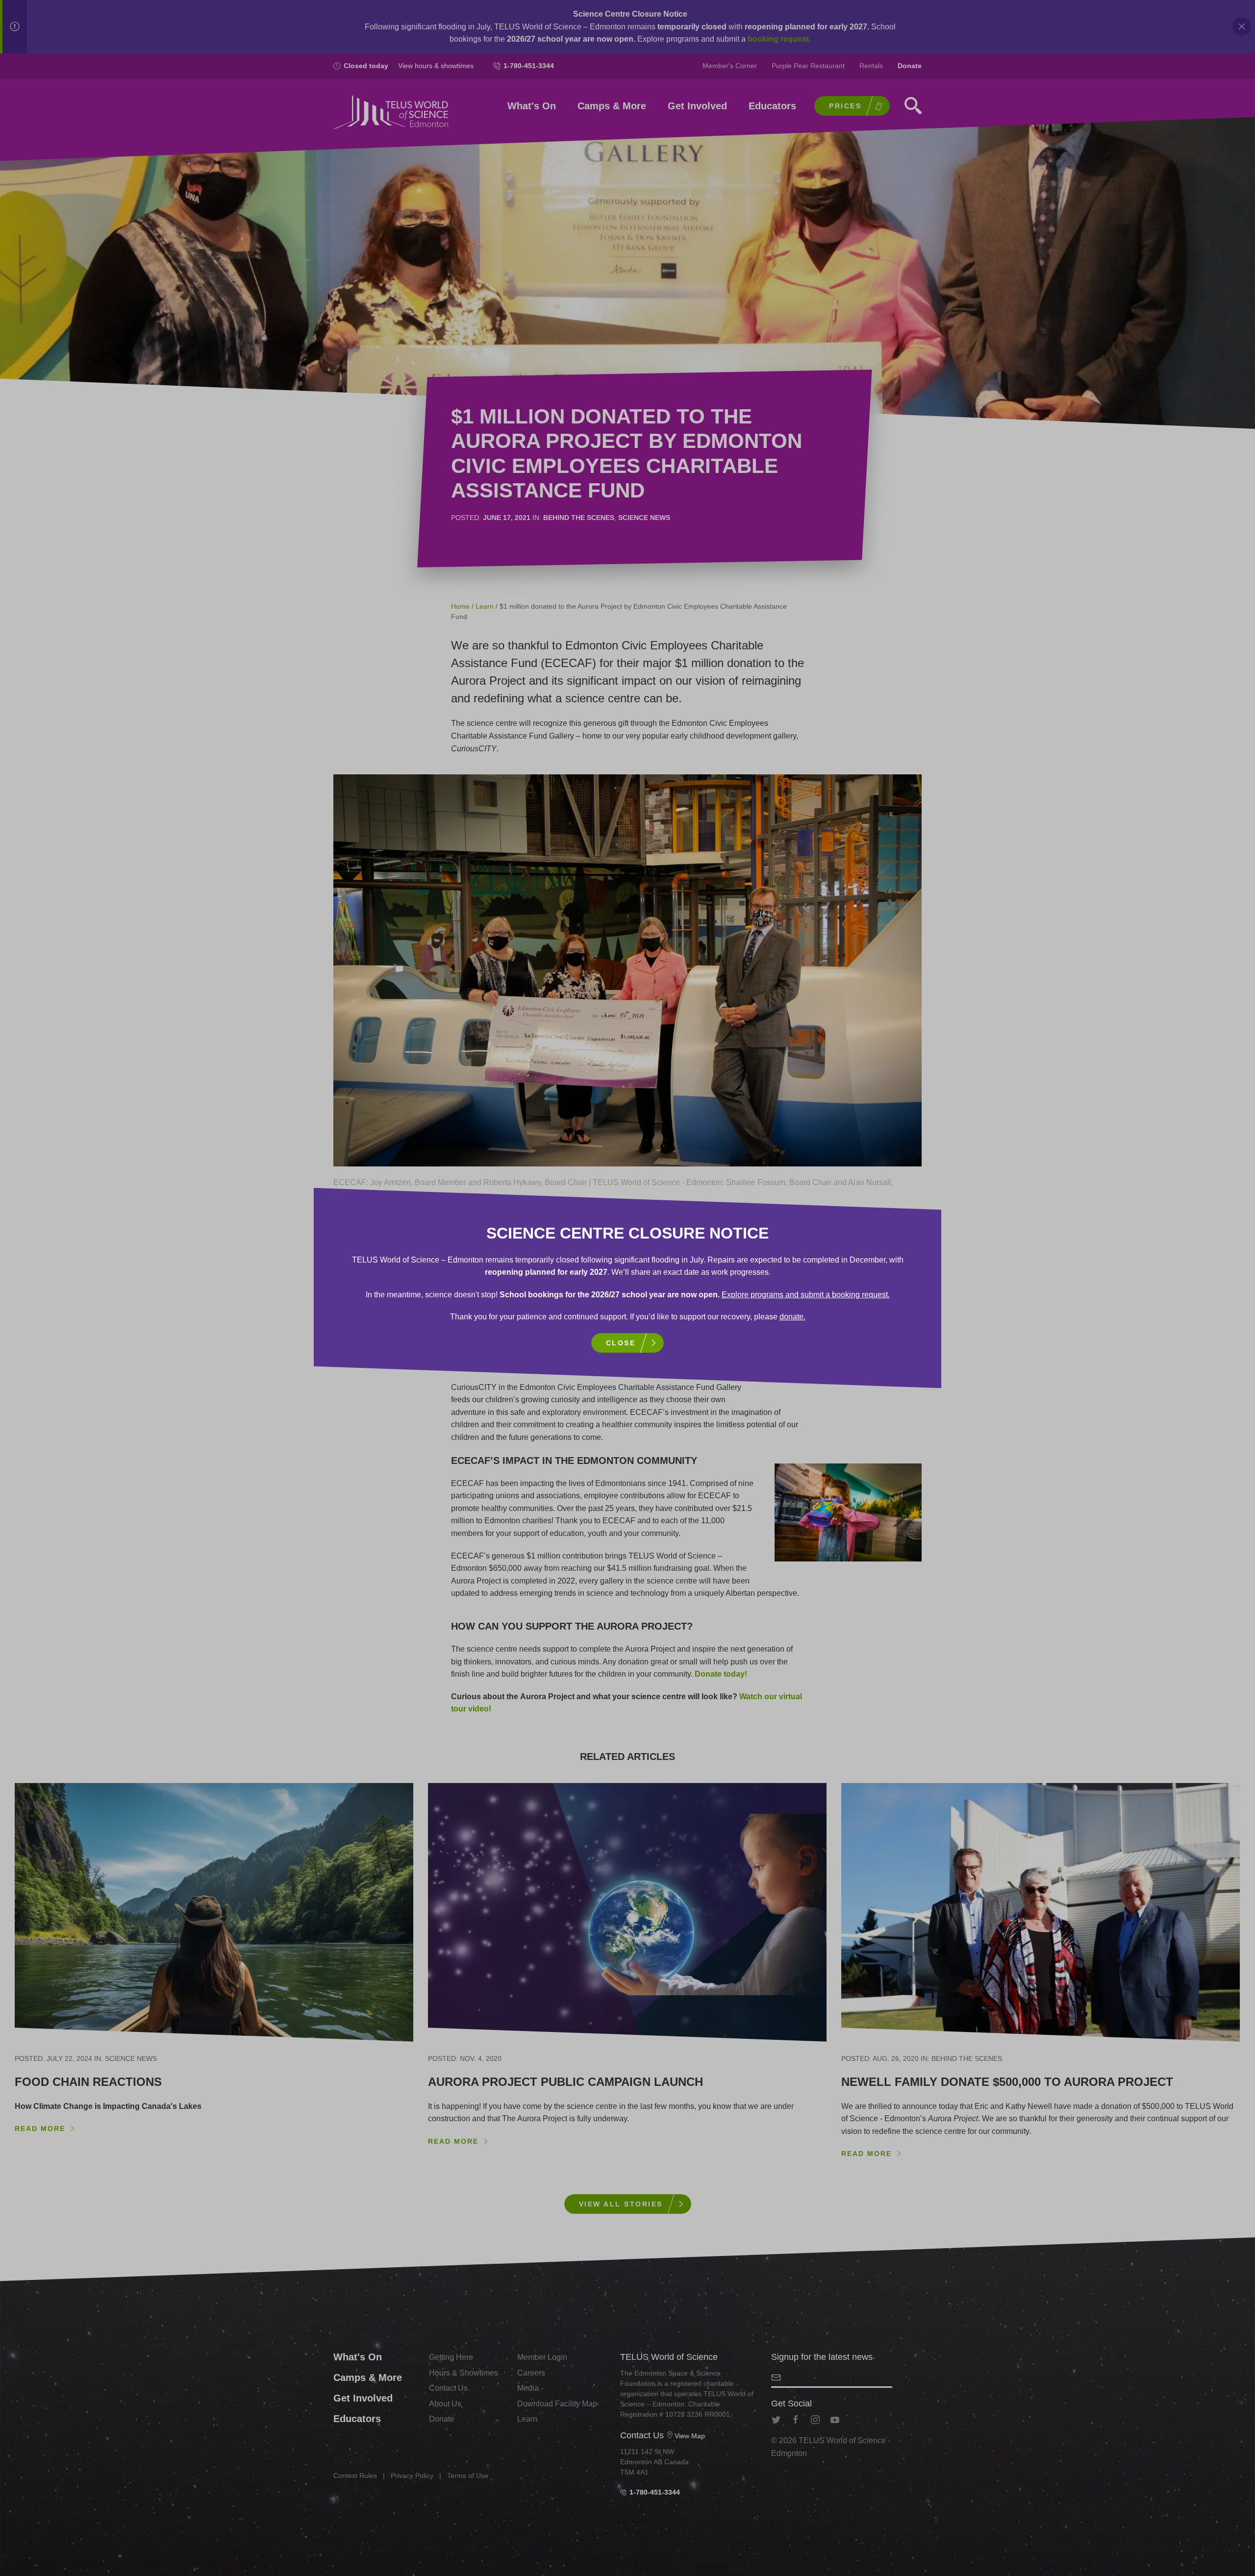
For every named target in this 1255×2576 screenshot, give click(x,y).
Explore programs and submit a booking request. (806, 1295)
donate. (792, 1317)
